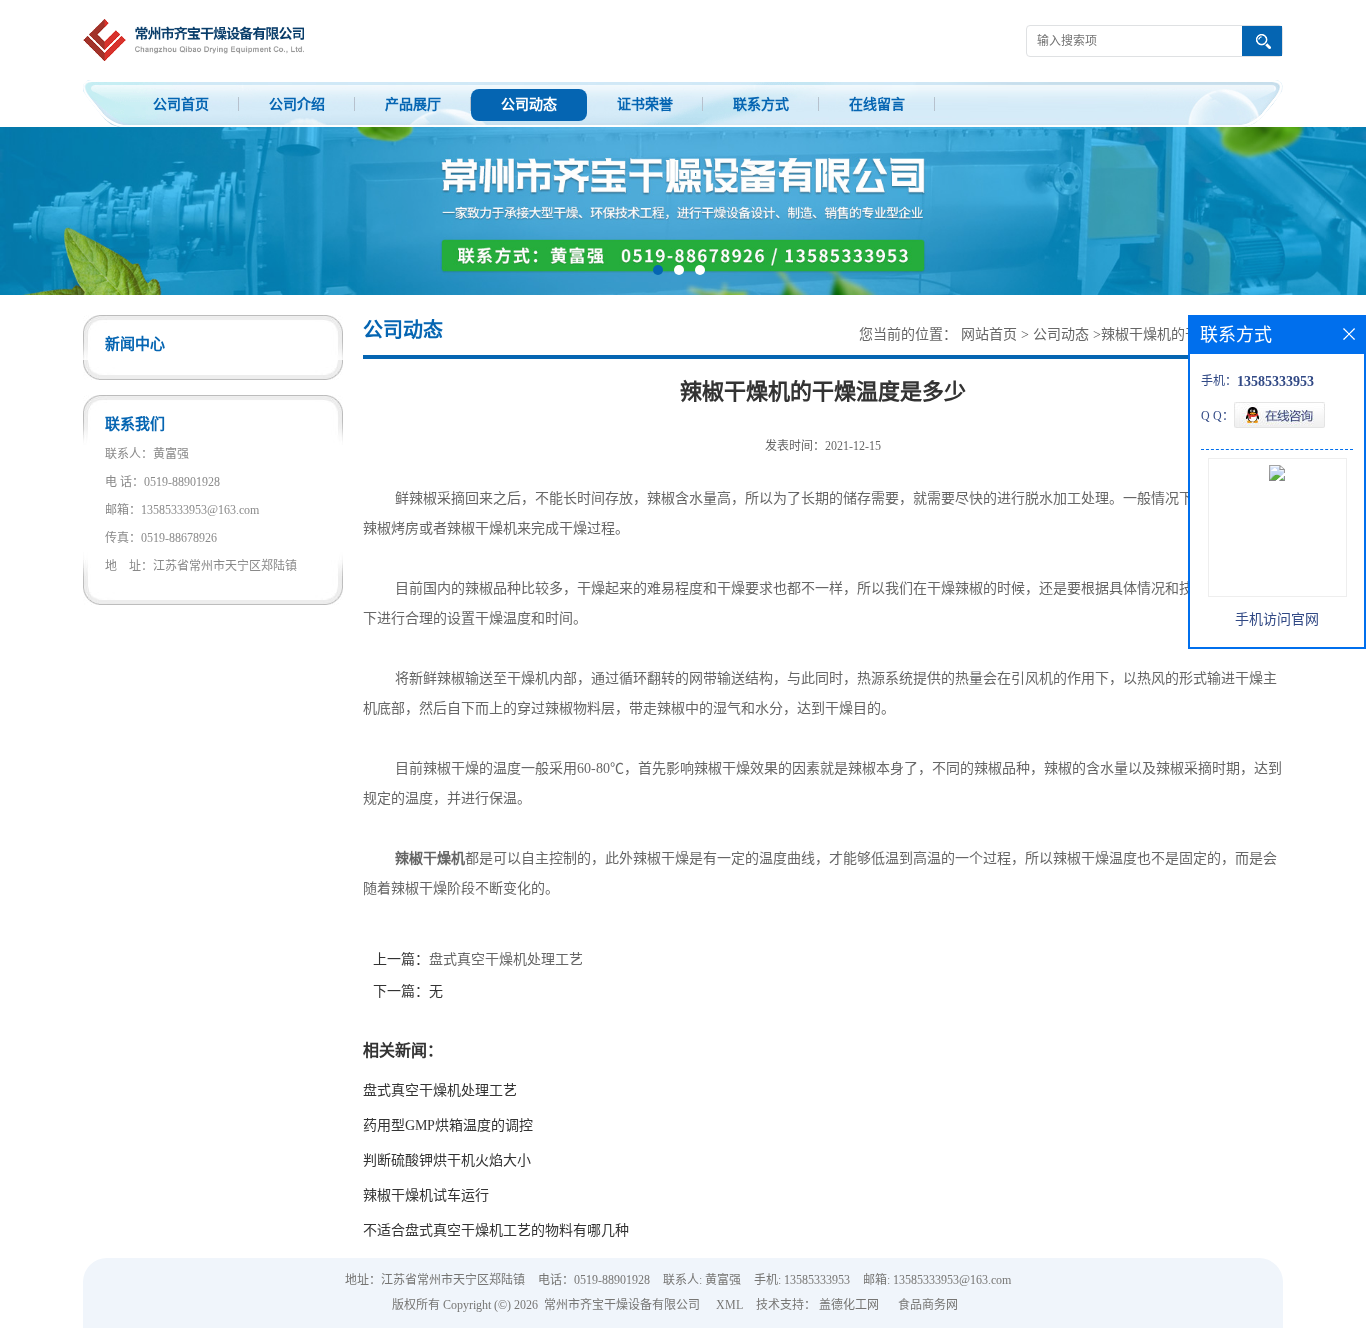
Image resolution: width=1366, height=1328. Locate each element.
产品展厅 (413, 104)
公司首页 (181, 104)
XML (729, 1305)
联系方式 (761, 104)
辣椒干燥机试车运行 (426, 1195)
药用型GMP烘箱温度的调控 (448, 1125)
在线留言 (877, 104)
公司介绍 (297, 104)
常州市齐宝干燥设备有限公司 (622, 1305)
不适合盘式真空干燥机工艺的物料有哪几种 (496, 1230)
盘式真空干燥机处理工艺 (506, 959)
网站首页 (989, 334)
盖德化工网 (849, 1305)
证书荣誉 (645, 104)
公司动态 (529, 104)
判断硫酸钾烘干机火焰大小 (447, 1160)
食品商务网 (928, 1305)
